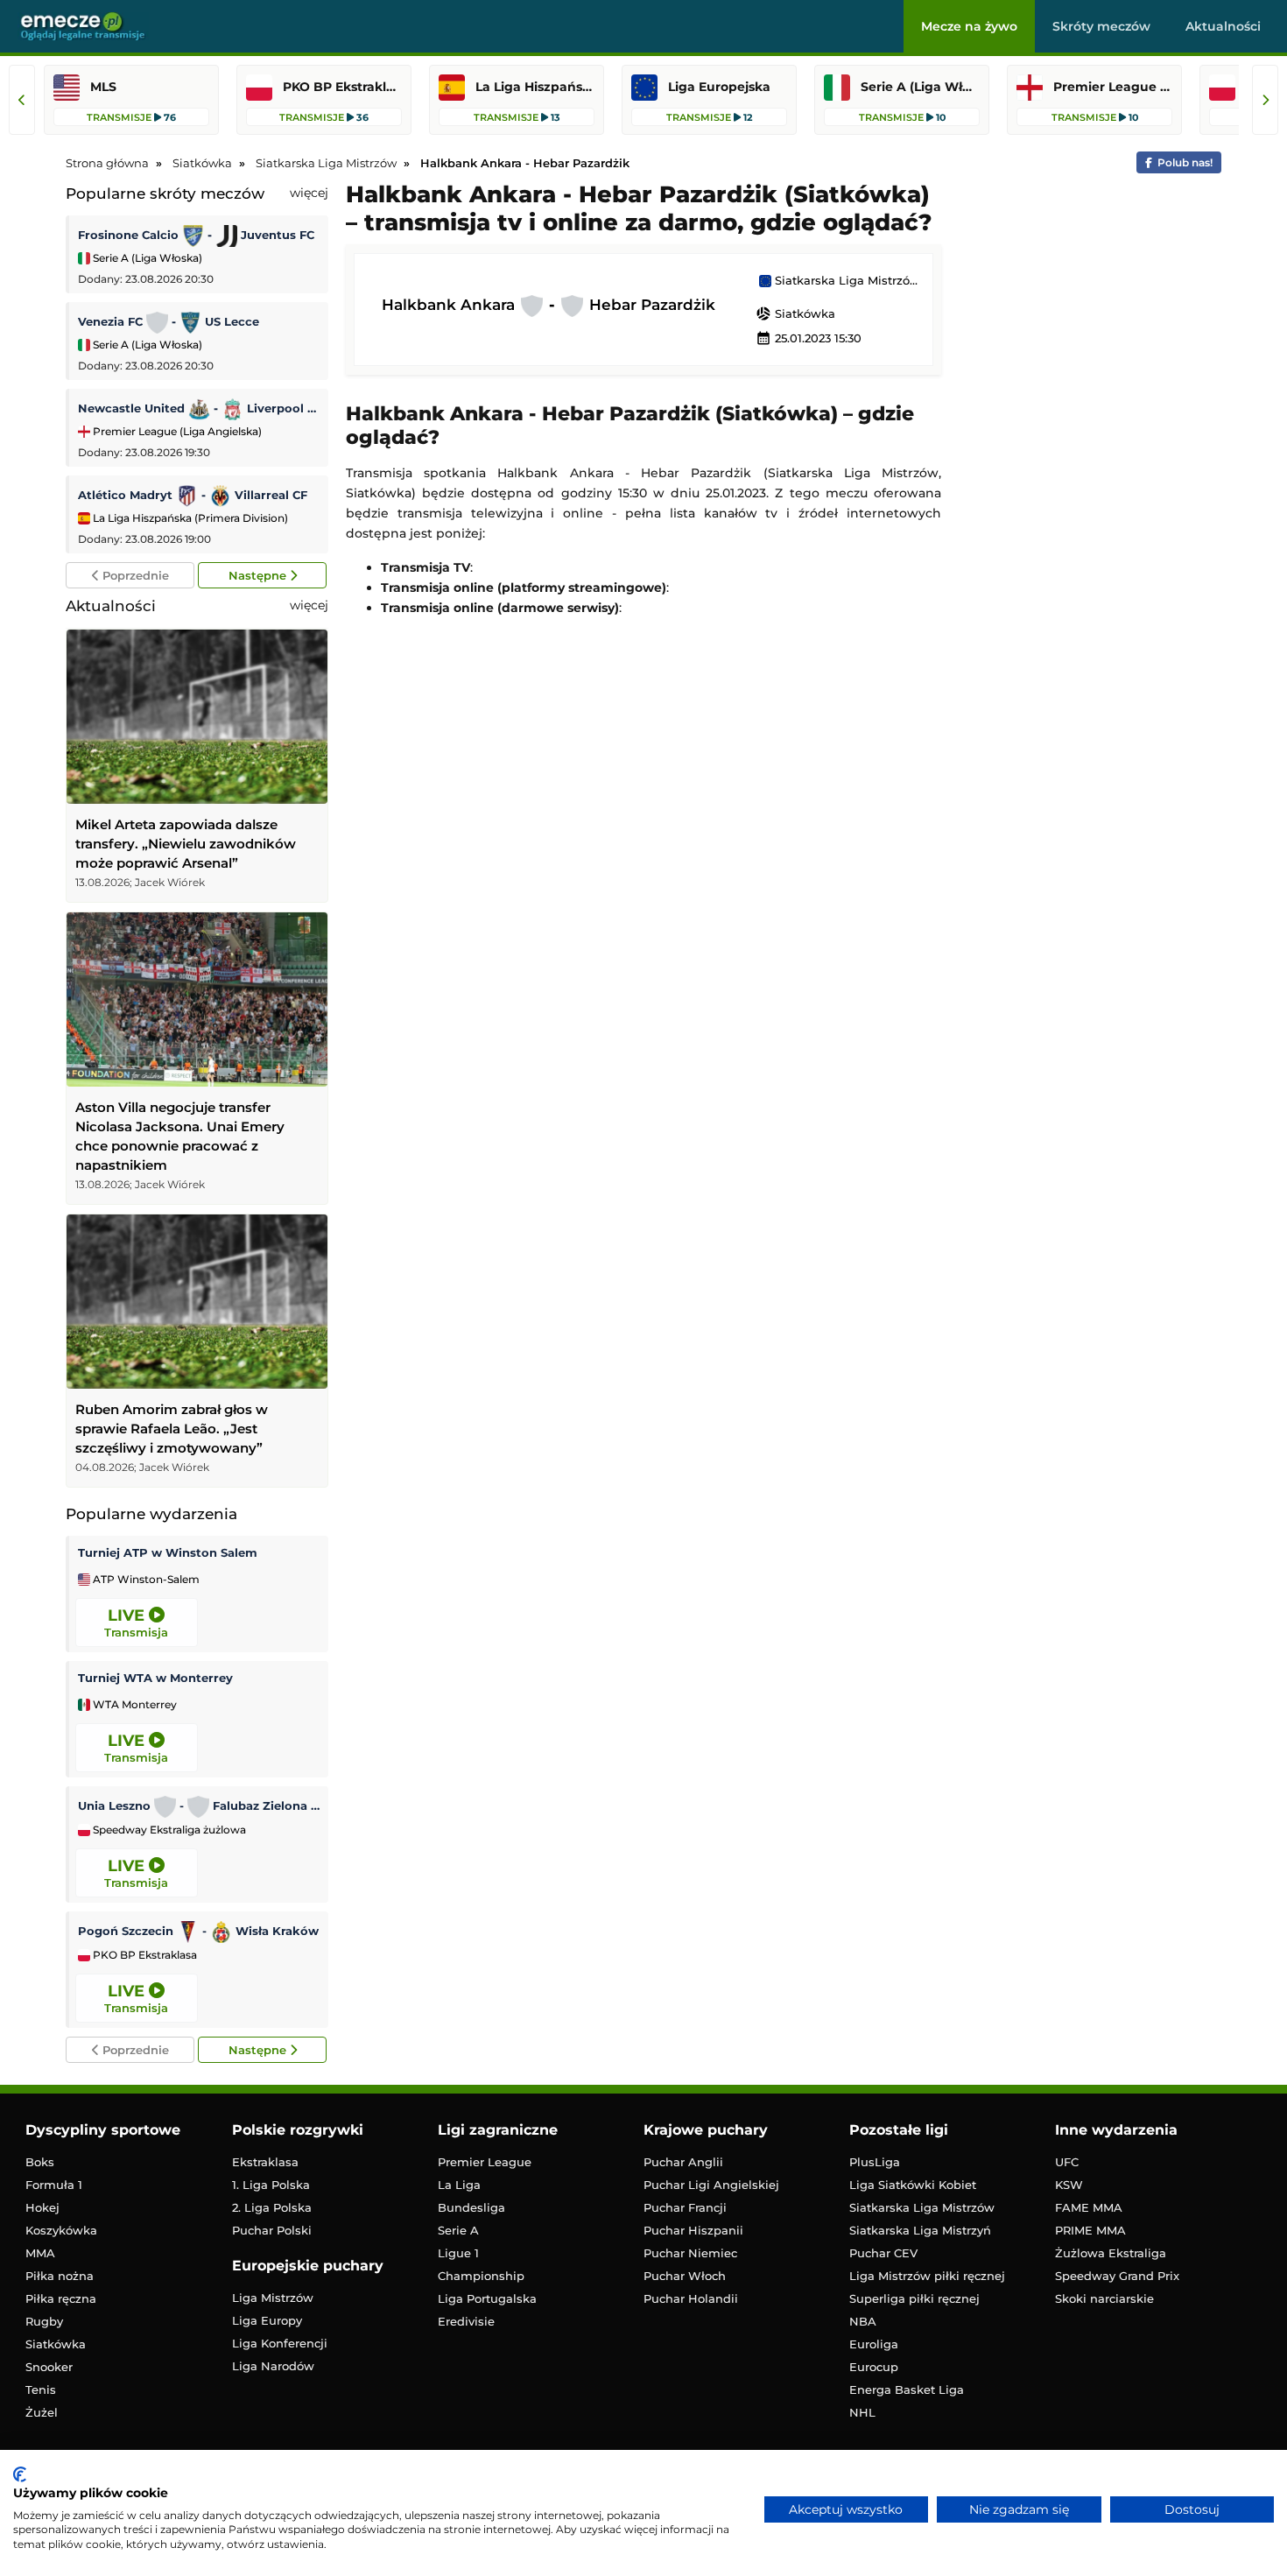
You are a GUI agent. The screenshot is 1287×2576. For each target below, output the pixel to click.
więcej (309, 193)
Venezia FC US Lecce (169, 321)
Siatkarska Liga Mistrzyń (920, 2230)
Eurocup (874, 2367)
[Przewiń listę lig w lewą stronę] (22, 100)
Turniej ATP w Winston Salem (168, 1552)
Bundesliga (471, 2207)
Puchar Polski (272, 2230)
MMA (40, 2253)
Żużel (42, 2412)
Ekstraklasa (265, 2162)
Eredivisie (466, 2321)
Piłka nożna (60, 2276)
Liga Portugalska (487, 2298)
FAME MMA (1089, 2207)
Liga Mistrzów (273, 2298)
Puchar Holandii (691, 2298)
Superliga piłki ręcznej (914, 2298)
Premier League (485, 2162)
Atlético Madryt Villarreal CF (193, 495)
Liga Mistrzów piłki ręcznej (927, 2276)
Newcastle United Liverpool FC (199, 408)
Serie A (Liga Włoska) (146, 258)
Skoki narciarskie (1104, 2298)
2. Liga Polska (272, 2207)
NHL (862, 2412)
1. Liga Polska (271, 2185)
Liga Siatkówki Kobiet (913, 2185)
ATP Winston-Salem (145, 1580)
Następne (259, 575)
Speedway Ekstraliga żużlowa (168, 1830)
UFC (1067, 2162)
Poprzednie (134, 575)
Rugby (44, 2321)
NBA (863, 2321)
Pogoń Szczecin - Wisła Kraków (198, 1931)
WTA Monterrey (134, 1705)
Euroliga (874, 2344)
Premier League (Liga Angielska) (176, 431)
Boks (40, 2162)
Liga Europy (267, 2320)
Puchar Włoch (685, 2276)
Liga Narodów (273, 2366)
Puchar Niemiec (690, 2253)
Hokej (42, 2207)
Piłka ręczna (61, 2298)
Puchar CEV (883, 2253)
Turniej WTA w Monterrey (155, 1678)
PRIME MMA (1090, 2230)
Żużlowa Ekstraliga (1111, 2253)
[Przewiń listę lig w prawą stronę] (1265, 100)
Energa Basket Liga (907, 2389)
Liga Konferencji (280, 2343)
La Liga (459, 2185)
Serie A (458, 2230)
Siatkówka (795, 313)
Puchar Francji (685, 2207)
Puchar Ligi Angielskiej (711, 2185)
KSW (1069, 2185)
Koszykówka (61, 2230)
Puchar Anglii (683, 2162)
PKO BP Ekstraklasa (144, 1955)
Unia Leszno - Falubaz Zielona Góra (199, 1805)
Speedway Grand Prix (1117, 2276)
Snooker (49, 2367)
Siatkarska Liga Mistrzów (845, 281)
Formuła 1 (54, 2185)
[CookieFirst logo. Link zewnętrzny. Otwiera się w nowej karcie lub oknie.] (20, 2474)
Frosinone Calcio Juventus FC (196, 235)
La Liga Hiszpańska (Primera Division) (189, 518)
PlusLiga (875, 2162)
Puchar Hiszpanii (693, 2230)
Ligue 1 (458, 2253)
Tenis (41, 2389)
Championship (481, 2276)
